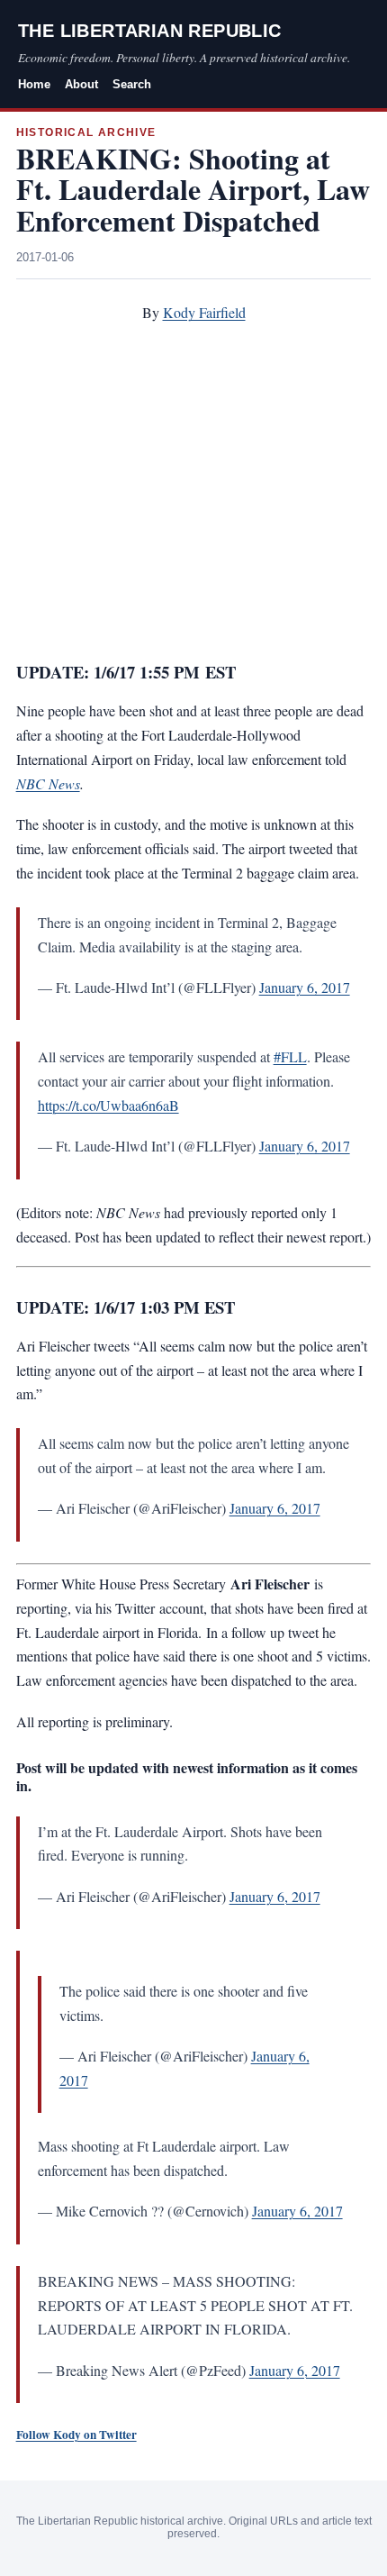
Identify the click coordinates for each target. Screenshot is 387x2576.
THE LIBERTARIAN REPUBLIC (150, 31)
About (81, 84)
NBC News (48, 783)
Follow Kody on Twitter (76, 2435)
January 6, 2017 (305, 987)
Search (132, 84)
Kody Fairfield (204, 312)
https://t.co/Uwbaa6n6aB (108, 1105)
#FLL (290, 1056)
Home (34, 84)
